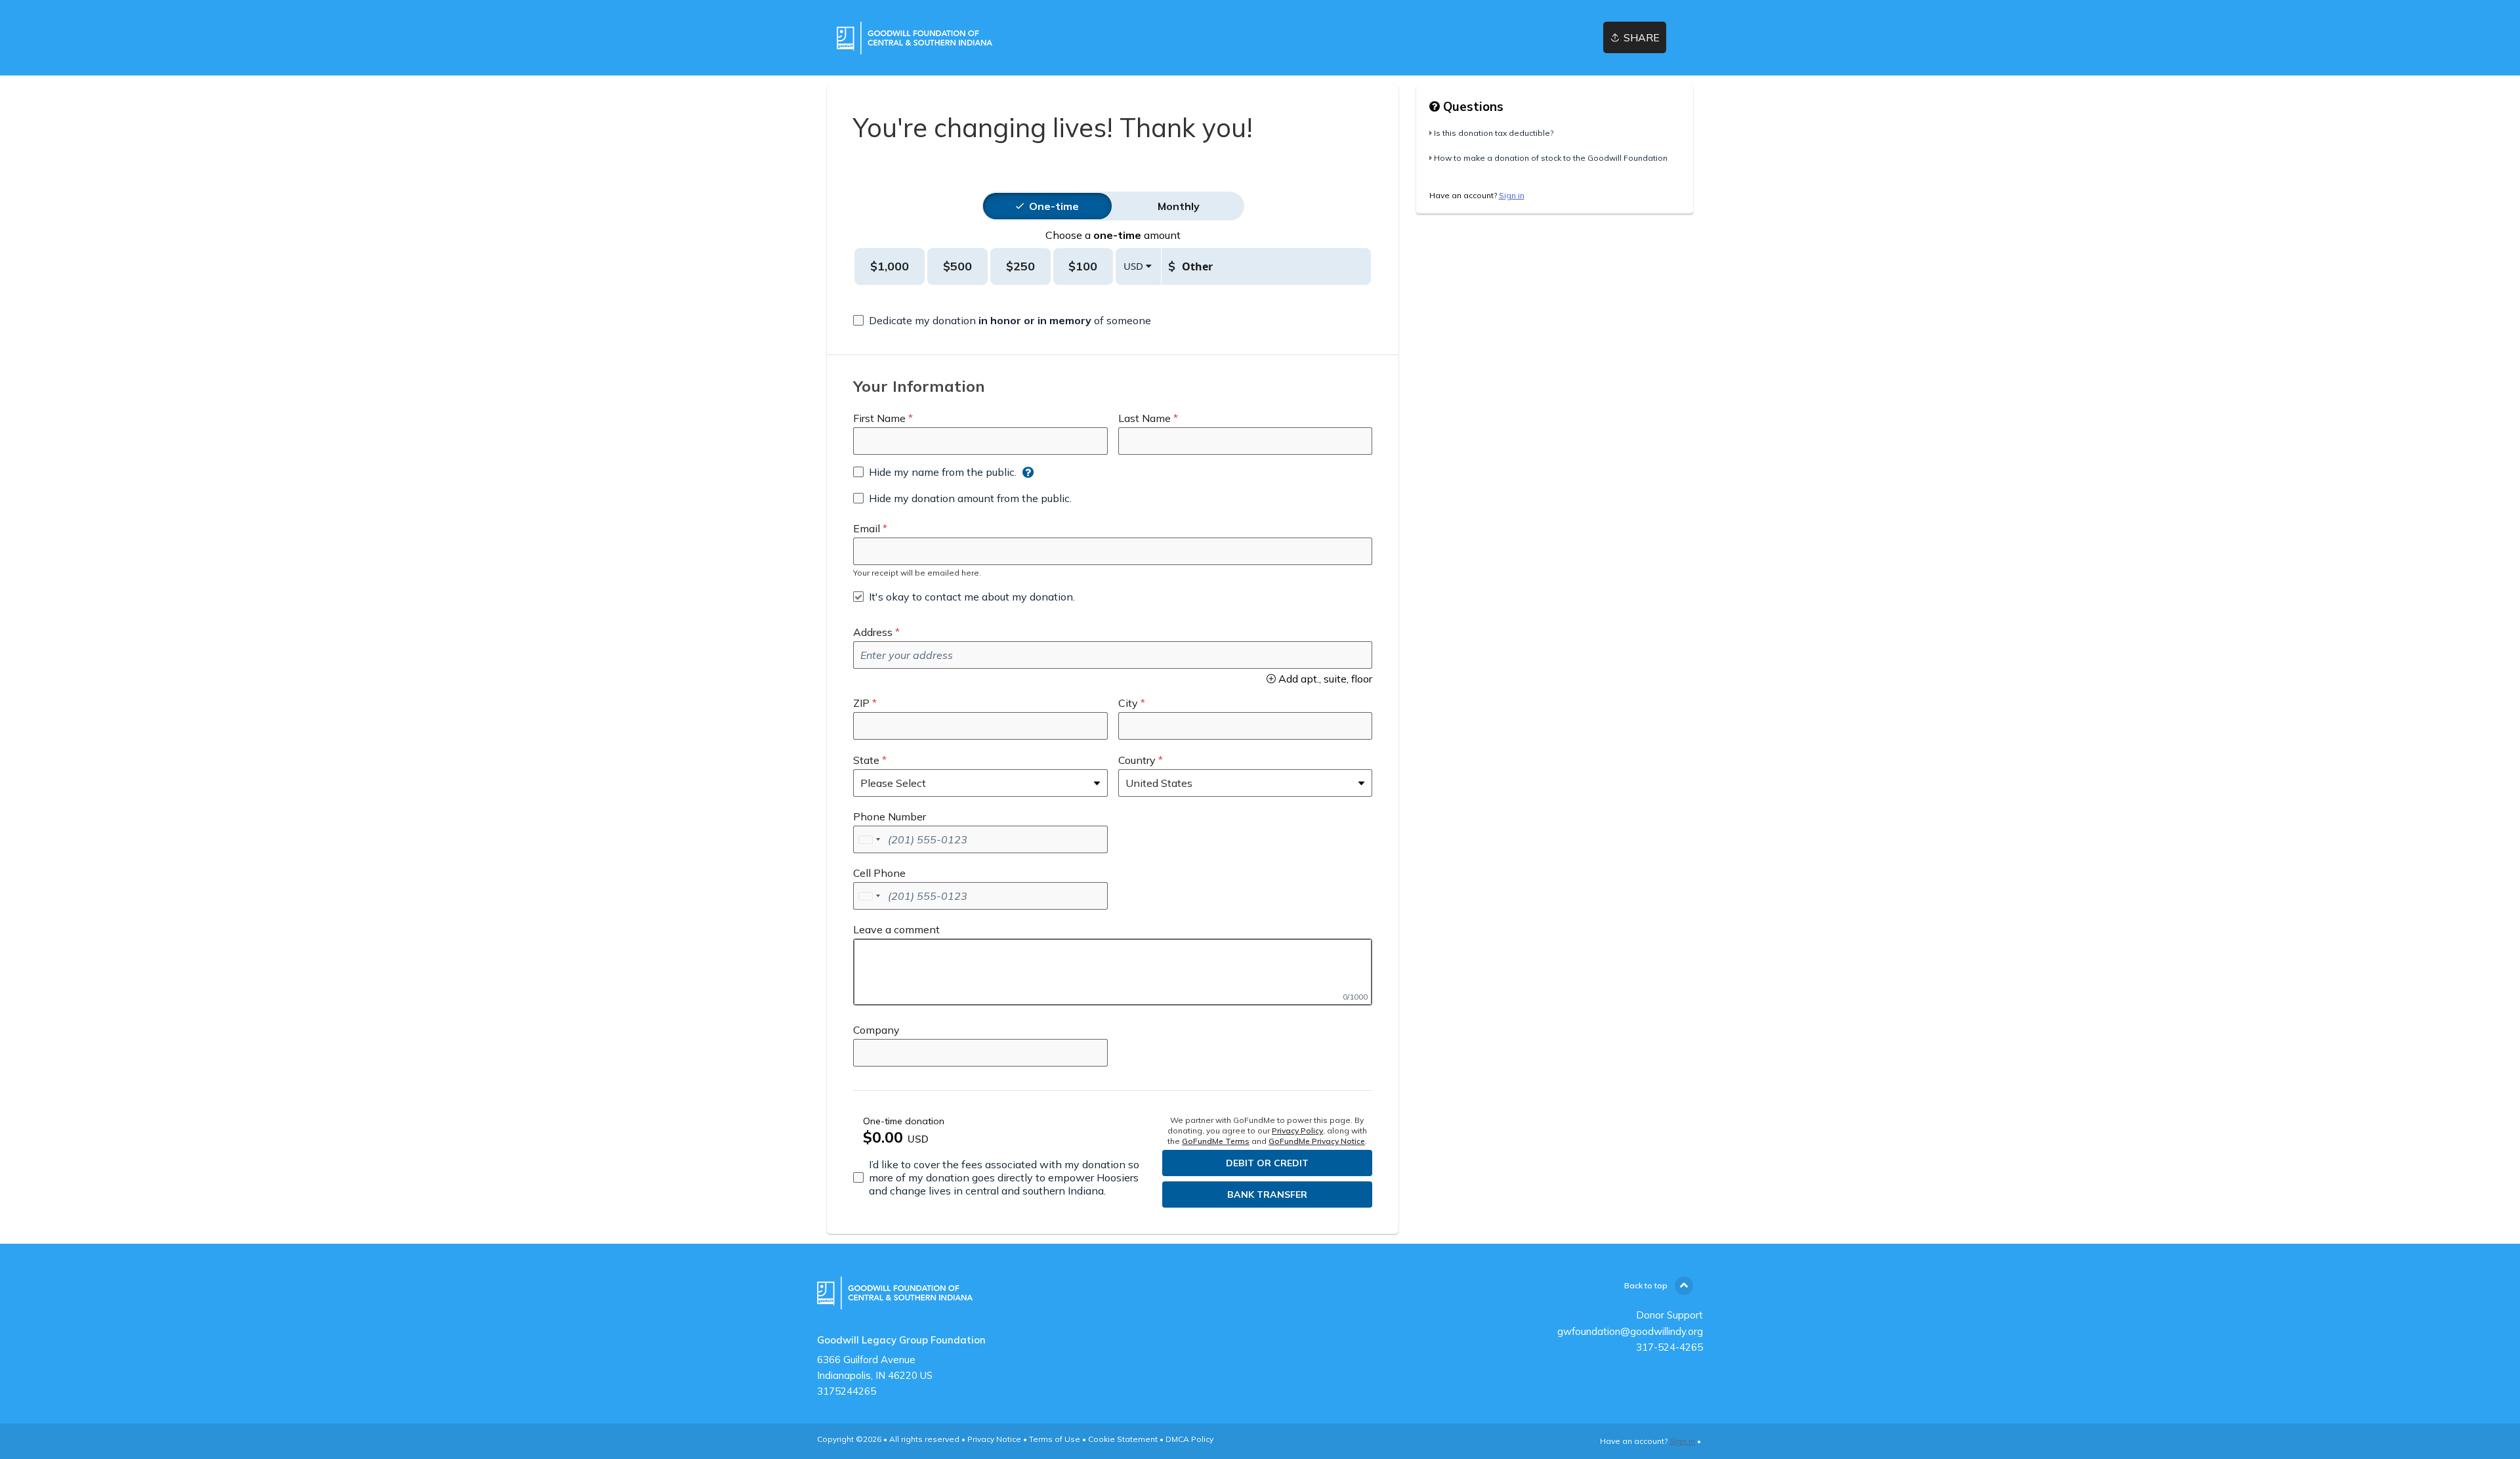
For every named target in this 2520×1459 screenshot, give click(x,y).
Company (876, 1030)
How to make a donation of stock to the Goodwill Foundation (1551, 158)
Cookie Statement (1123, 1439)
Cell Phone (879, 873)
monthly (1179, 206)
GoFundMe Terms (1216, 1141)
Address (873, 632)
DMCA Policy (1189, 1439)
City (1128, 703)
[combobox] (869, 839)
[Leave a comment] (1113, 972)
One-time (1054, 206)
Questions (1472, 106)
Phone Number (890, 816)
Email (867, 528)
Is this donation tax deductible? (1494, 133)
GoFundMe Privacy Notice (1317, 1141)
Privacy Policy (1297, 1131)
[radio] (1054, 206)
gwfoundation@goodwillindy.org (1630, 1331)
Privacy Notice (994, 1439)
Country (1137, 760)
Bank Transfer (1267, 1195)
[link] (914, 38)
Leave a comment (896, 929)
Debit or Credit (1267, 1163)
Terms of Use (1055, 1439)
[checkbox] (1002, 320)
